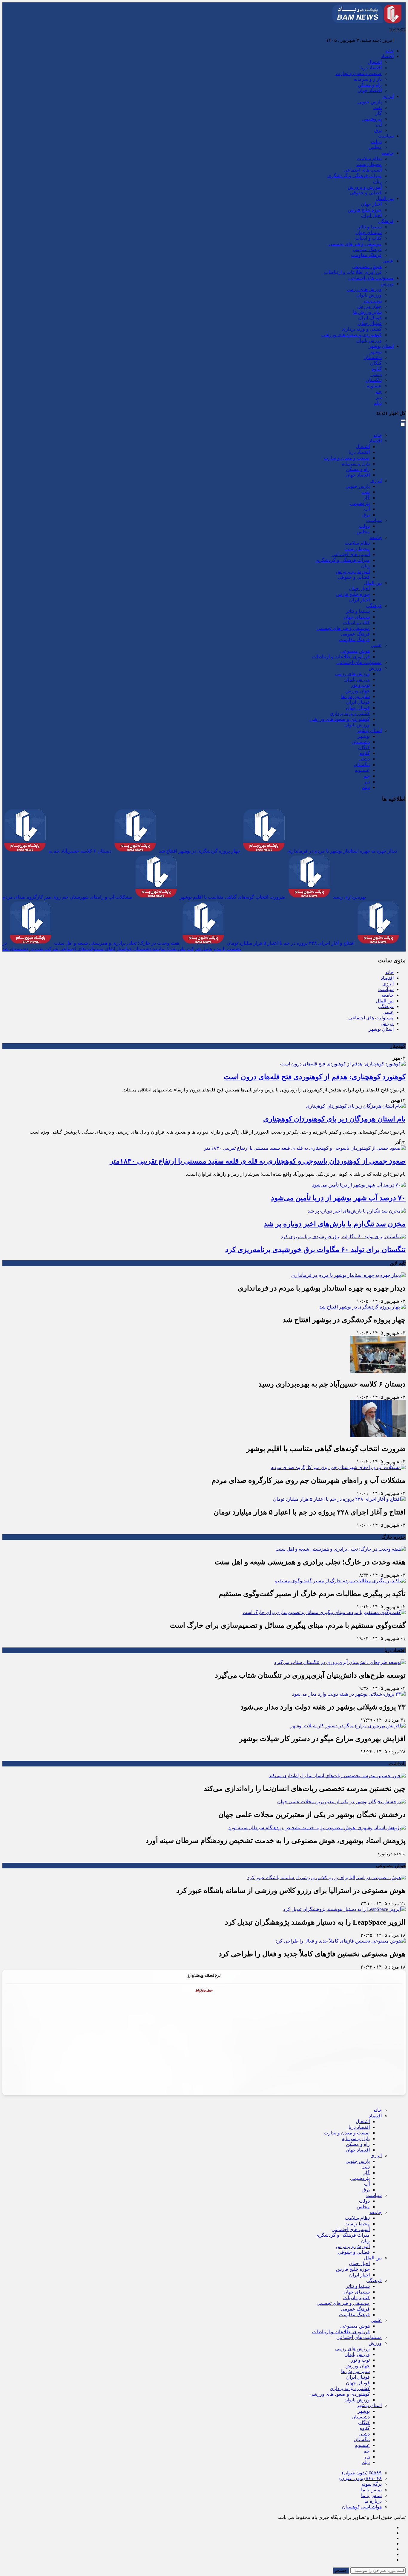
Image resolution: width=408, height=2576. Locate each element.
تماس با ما (371, 2490)
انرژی (388, 96)
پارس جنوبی (370, 102)
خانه (389, 51)
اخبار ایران (371, 215)
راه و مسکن (370, 85)
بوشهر (376, 352)
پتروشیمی (372, 119)
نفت (378, 107)
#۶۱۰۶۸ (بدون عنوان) (361, 2478)
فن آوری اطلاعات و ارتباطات (353, 272)
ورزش (387, 284)
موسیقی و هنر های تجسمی (355, 244)
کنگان (376, 363)
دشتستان (373, 357)
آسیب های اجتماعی (363, 170)
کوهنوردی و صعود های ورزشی (352, 335)
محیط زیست (369, 164)
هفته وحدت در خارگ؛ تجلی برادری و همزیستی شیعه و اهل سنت (117, 943)
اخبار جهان (371, 204)
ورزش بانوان (369, 295)
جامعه (388, 153)
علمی (388, 261)
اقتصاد (387, 56)
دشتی (376, 374)
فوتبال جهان (370, 323)
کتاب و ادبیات (368, 238)
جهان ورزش (369, 306)
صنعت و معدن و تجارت (359, 73)
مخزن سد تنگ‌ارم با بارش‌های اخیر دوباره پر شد (335, 1224)
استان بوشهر (381, 346)
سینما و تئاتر (370, 227)
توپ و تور (372, 301)
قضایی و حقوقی (366, 193)
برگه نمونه (372, 2484)
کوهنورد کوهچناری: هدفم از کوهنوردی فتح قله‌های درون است (315, 1077)
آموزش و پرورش (365, 187)
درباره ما (373, 2501)
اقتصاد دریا (371, 68)
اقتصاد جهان (370, 90)
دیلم (378, 403)
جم (379, 391)
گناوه (377, 369)
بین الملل (385, 198)
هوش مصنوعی (367, 267)
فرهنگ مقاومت (366, 255)
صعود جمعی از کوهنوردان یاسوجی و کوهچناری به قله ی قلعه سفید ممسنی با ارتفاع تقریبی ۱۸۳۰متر (258, 1161)
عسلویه (374, 386)
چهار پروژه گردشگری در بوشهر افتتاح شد (199, 851)
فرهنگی (386, 221)
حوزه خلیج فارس (365, 210)
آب (379, 125)
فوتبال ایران (370, 318)
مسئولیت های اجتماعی (371, 278)
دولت (376, 142)
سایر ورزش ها (367, 312)
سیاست (386, 136)
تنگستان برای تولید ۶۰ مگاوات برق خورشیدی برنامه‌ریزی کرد (315, 1250)
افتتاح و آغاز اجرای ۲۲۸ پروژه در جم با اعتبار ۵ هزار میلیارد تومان (291, 943)
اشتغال (375, 62)
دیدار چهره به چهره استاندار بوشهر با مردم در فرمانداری (342, 851)
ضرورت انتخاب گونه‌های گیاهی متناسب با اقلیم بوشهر (233, 897)
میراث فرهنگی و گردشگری (355, 176)
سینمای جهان (369, 232)
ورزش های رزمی (364, 289)
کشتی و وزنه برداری (362, 329)
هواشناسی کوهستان (362, 2507)
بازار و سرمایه (368, 79)
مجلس (375, 147)
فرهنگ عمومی (367, 249)
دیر (379, 397)
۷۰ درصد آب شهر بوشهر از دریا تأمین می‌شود (338, 1198)
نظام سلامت (369, 159)
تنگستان (374, 380)
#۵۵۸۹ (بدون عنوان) (362, 2473)
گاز (379, 113)
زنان (377, 181)
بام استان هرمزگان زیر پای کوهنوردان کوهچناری (334, 1119)
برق (378, 130)
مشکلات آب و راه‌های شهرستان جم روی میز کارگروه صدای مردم (67, 897)
